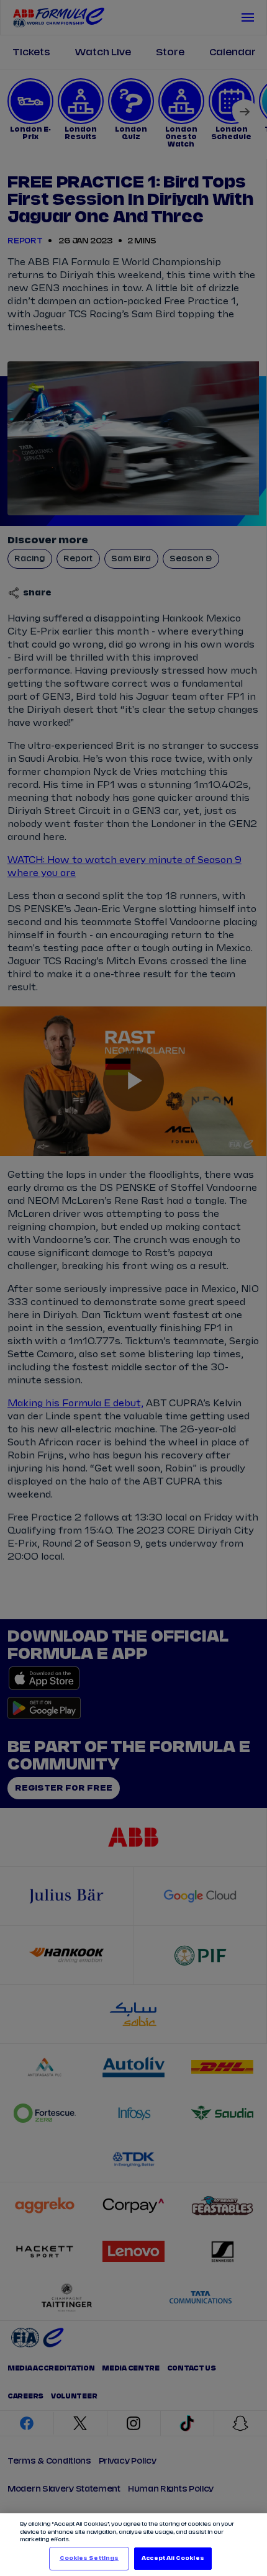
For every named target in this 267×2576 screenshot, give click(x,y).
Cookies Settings (89, 2558)
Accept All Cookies (173, 2558)
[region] (133, 2545)
